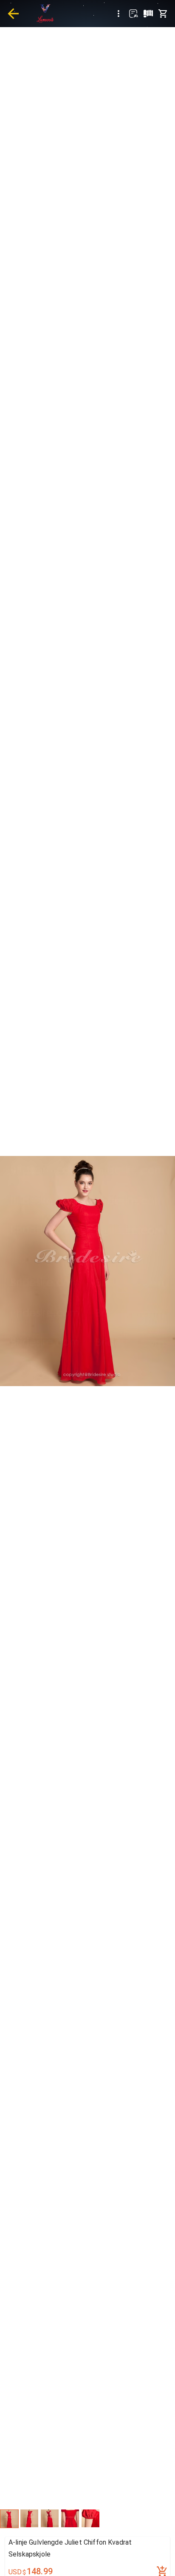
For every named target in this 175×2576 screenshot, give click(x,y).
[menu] (119, 14)
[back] (13, 14)
